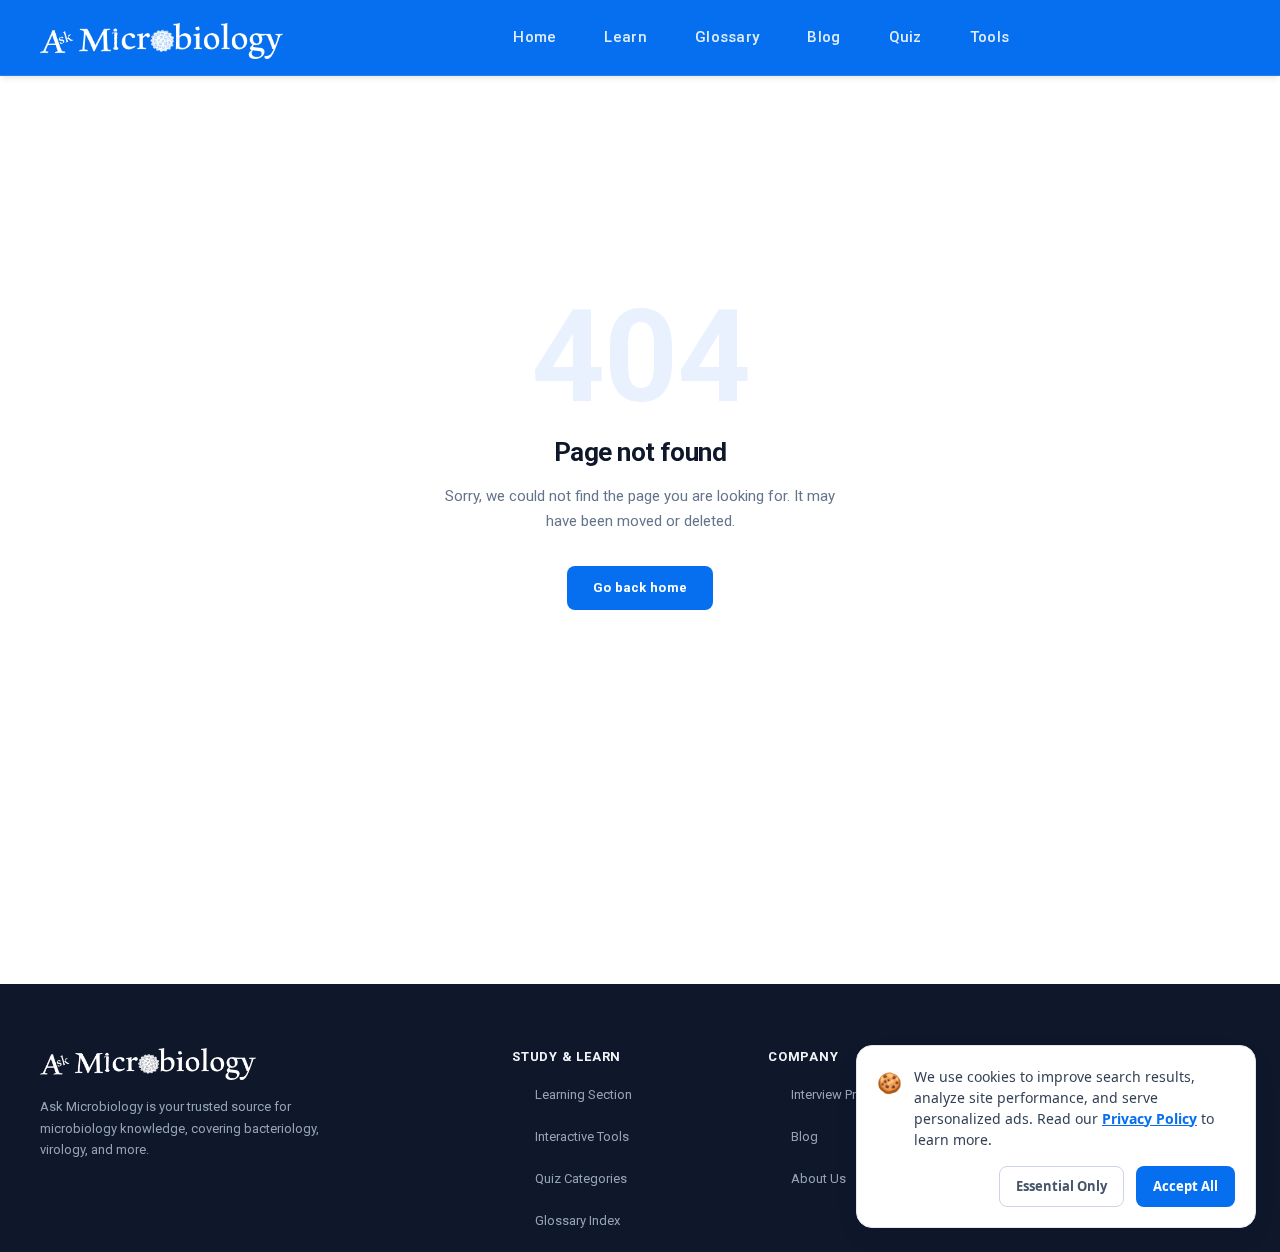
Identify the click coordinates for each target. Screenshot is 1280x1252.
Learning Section (583, 1094)
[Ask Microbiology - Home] (161, 41)
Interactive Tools (582, 1136)
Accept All (1185, 1186)
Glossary (727, 37)
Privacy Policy (1149, 1118)
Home (534, 37)
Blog (823, 37)
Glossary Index (577, 1220)
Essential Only (1061, 1186)
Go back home (640, 587)
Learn (625, 37)
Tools (990, 37)
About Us (818, 1178)
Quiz (905, 37)
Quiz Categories (581, 1178)
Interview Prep (831, 1094)
